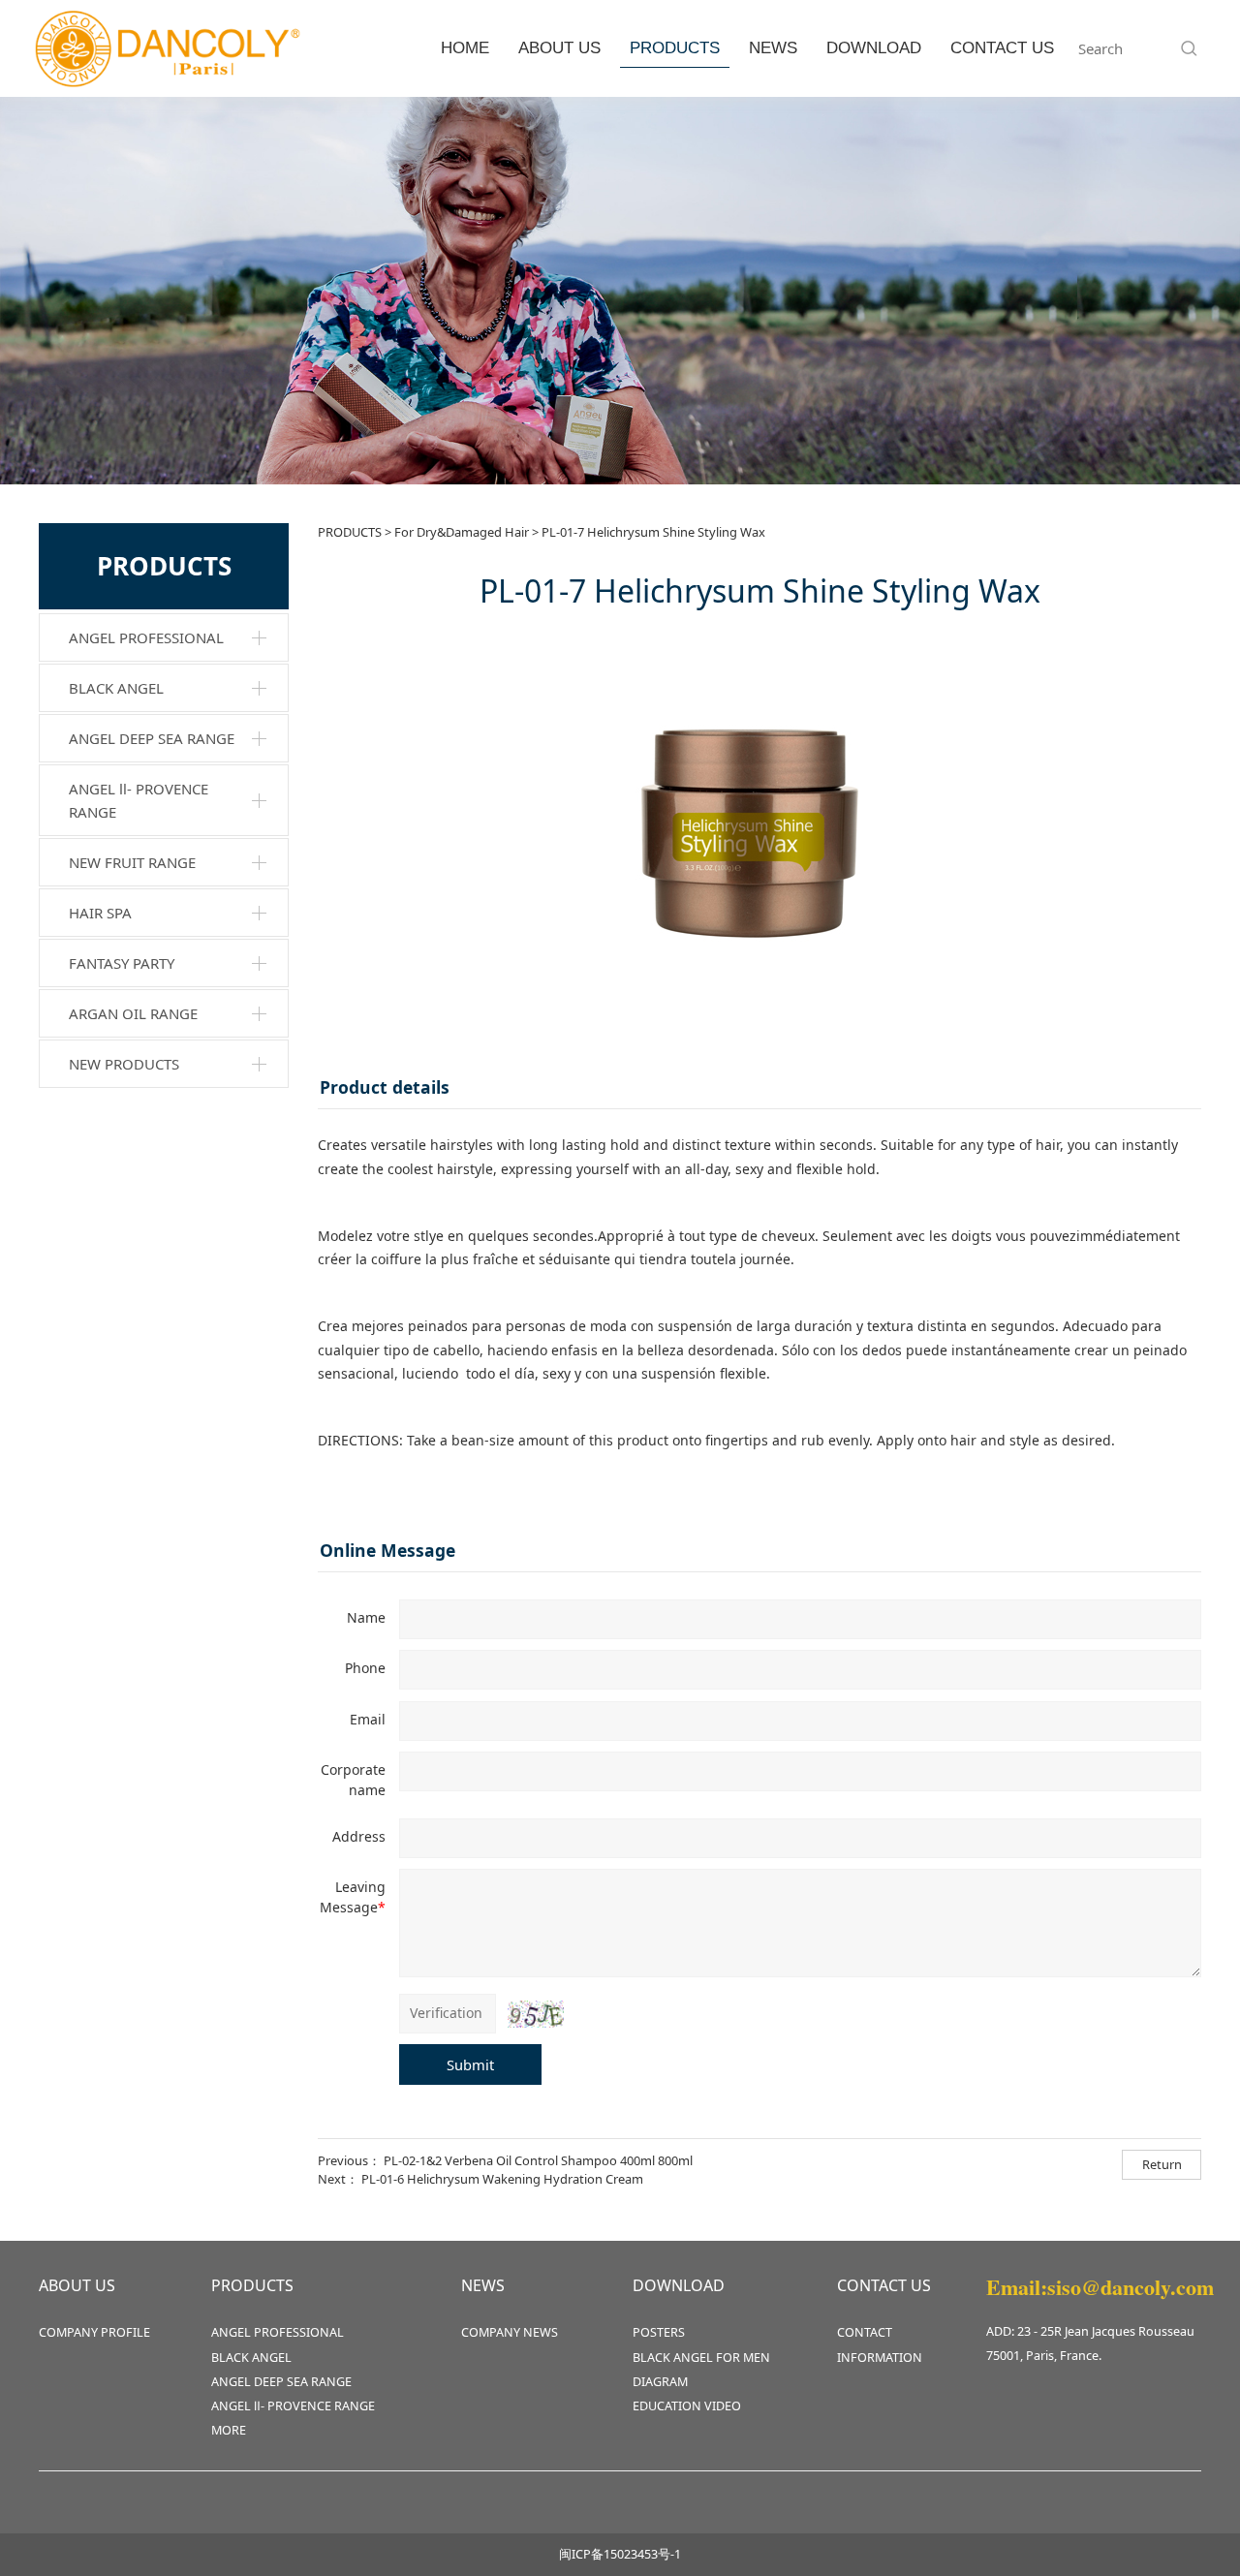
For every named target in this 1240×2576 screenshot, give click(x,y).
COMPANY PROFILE (94, 2332)
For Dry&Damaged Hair (462, 532)
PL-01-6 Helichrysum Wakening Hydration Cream (502, 2179)
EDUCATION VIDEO (687, 2406)
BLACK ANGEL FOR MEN (701, 2358)
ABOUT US (559, 48)
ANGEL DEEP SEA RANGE (152, 738)
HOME (465, 48)
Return (1162, 2164)
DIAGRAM (660, 2382)
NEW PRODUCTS (124, 1064)
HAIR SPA (100, 913)
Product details (385, 1087)
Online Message (387, 1550)
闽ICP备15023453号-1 (620, 2554)
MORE (229, 2430)
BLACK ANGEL (116, 688)
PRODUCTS (675, 48)
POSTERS (659, 2332)
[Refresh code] (536, 2014)
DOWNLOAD (874, 48)
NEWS (773, 48)
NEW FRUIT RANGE (132, 862)
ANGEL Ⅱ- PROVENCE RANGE (139, 800)
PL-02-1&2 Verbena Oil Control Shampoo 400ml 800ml (538, 2160)
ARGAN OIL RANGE (133, 1013)
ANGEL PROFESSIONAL (146, 637)
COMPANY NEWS (510, 2332)
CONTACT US (1002, 48)
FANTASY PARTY (122, 963)
